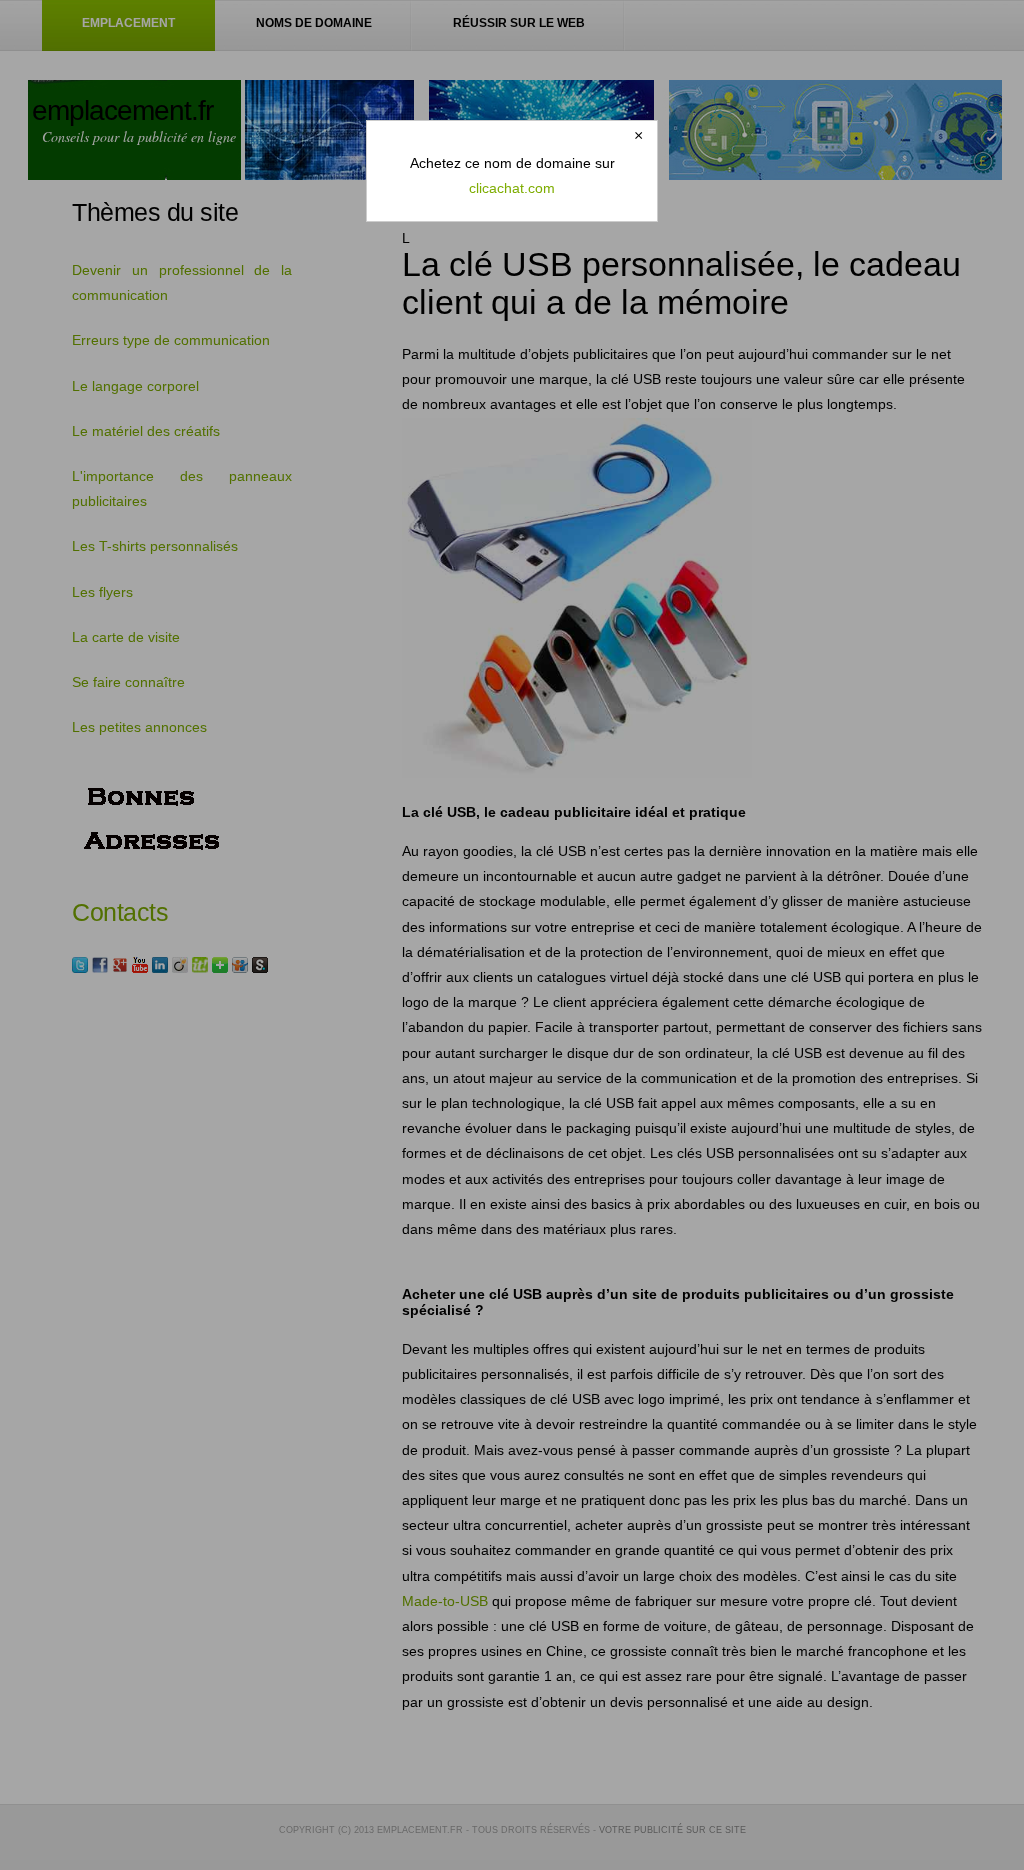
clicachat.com (512, 188)
